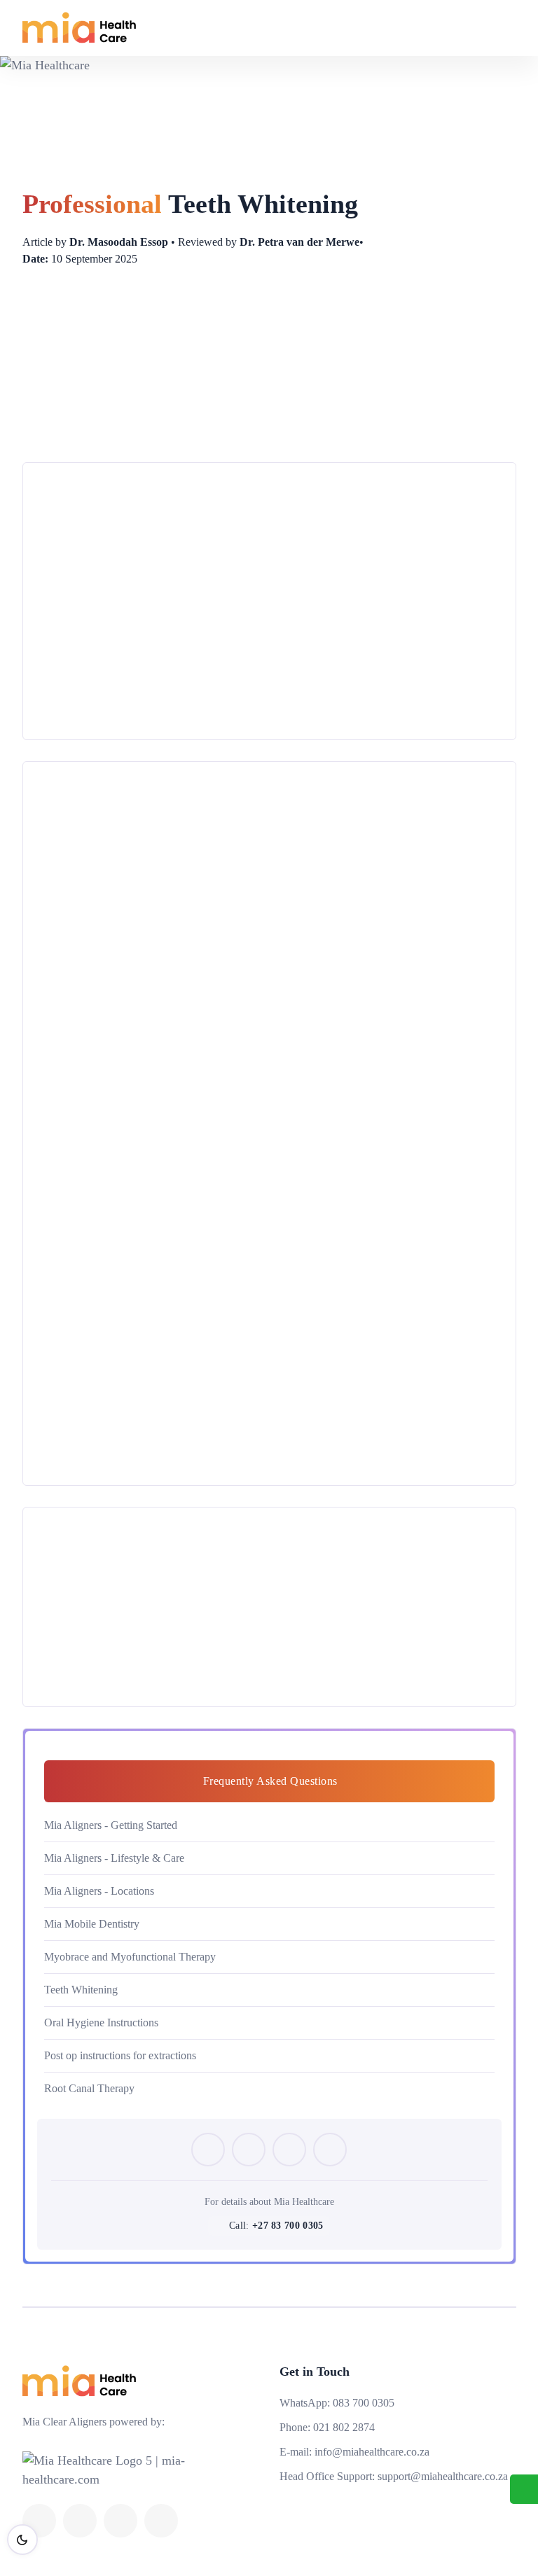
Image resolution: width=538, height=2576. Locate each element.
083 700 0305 (364, 2403)
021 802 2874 (344, 2427)
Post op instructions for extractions (120, 2055)
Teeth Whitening (81, 1990)
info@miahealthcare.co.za (372, 2452)
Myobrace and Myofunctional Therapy (130, 1957)
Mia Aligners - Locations (99, 1891)
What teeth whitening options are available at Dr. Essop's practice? (241, 1465)
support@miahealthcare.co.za (443, 2476)
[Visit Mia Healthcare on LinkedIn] (330, 2150)
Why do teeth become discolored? (151, 982)
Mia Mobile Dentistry (92, 1924)
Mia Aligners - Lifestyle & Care (114, 1858)
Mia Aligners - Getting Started (111, 1825)
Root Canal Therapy (89, 2088)
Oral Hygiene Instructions (101, 2022)
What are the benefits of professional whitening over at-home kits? (240, 1408)
